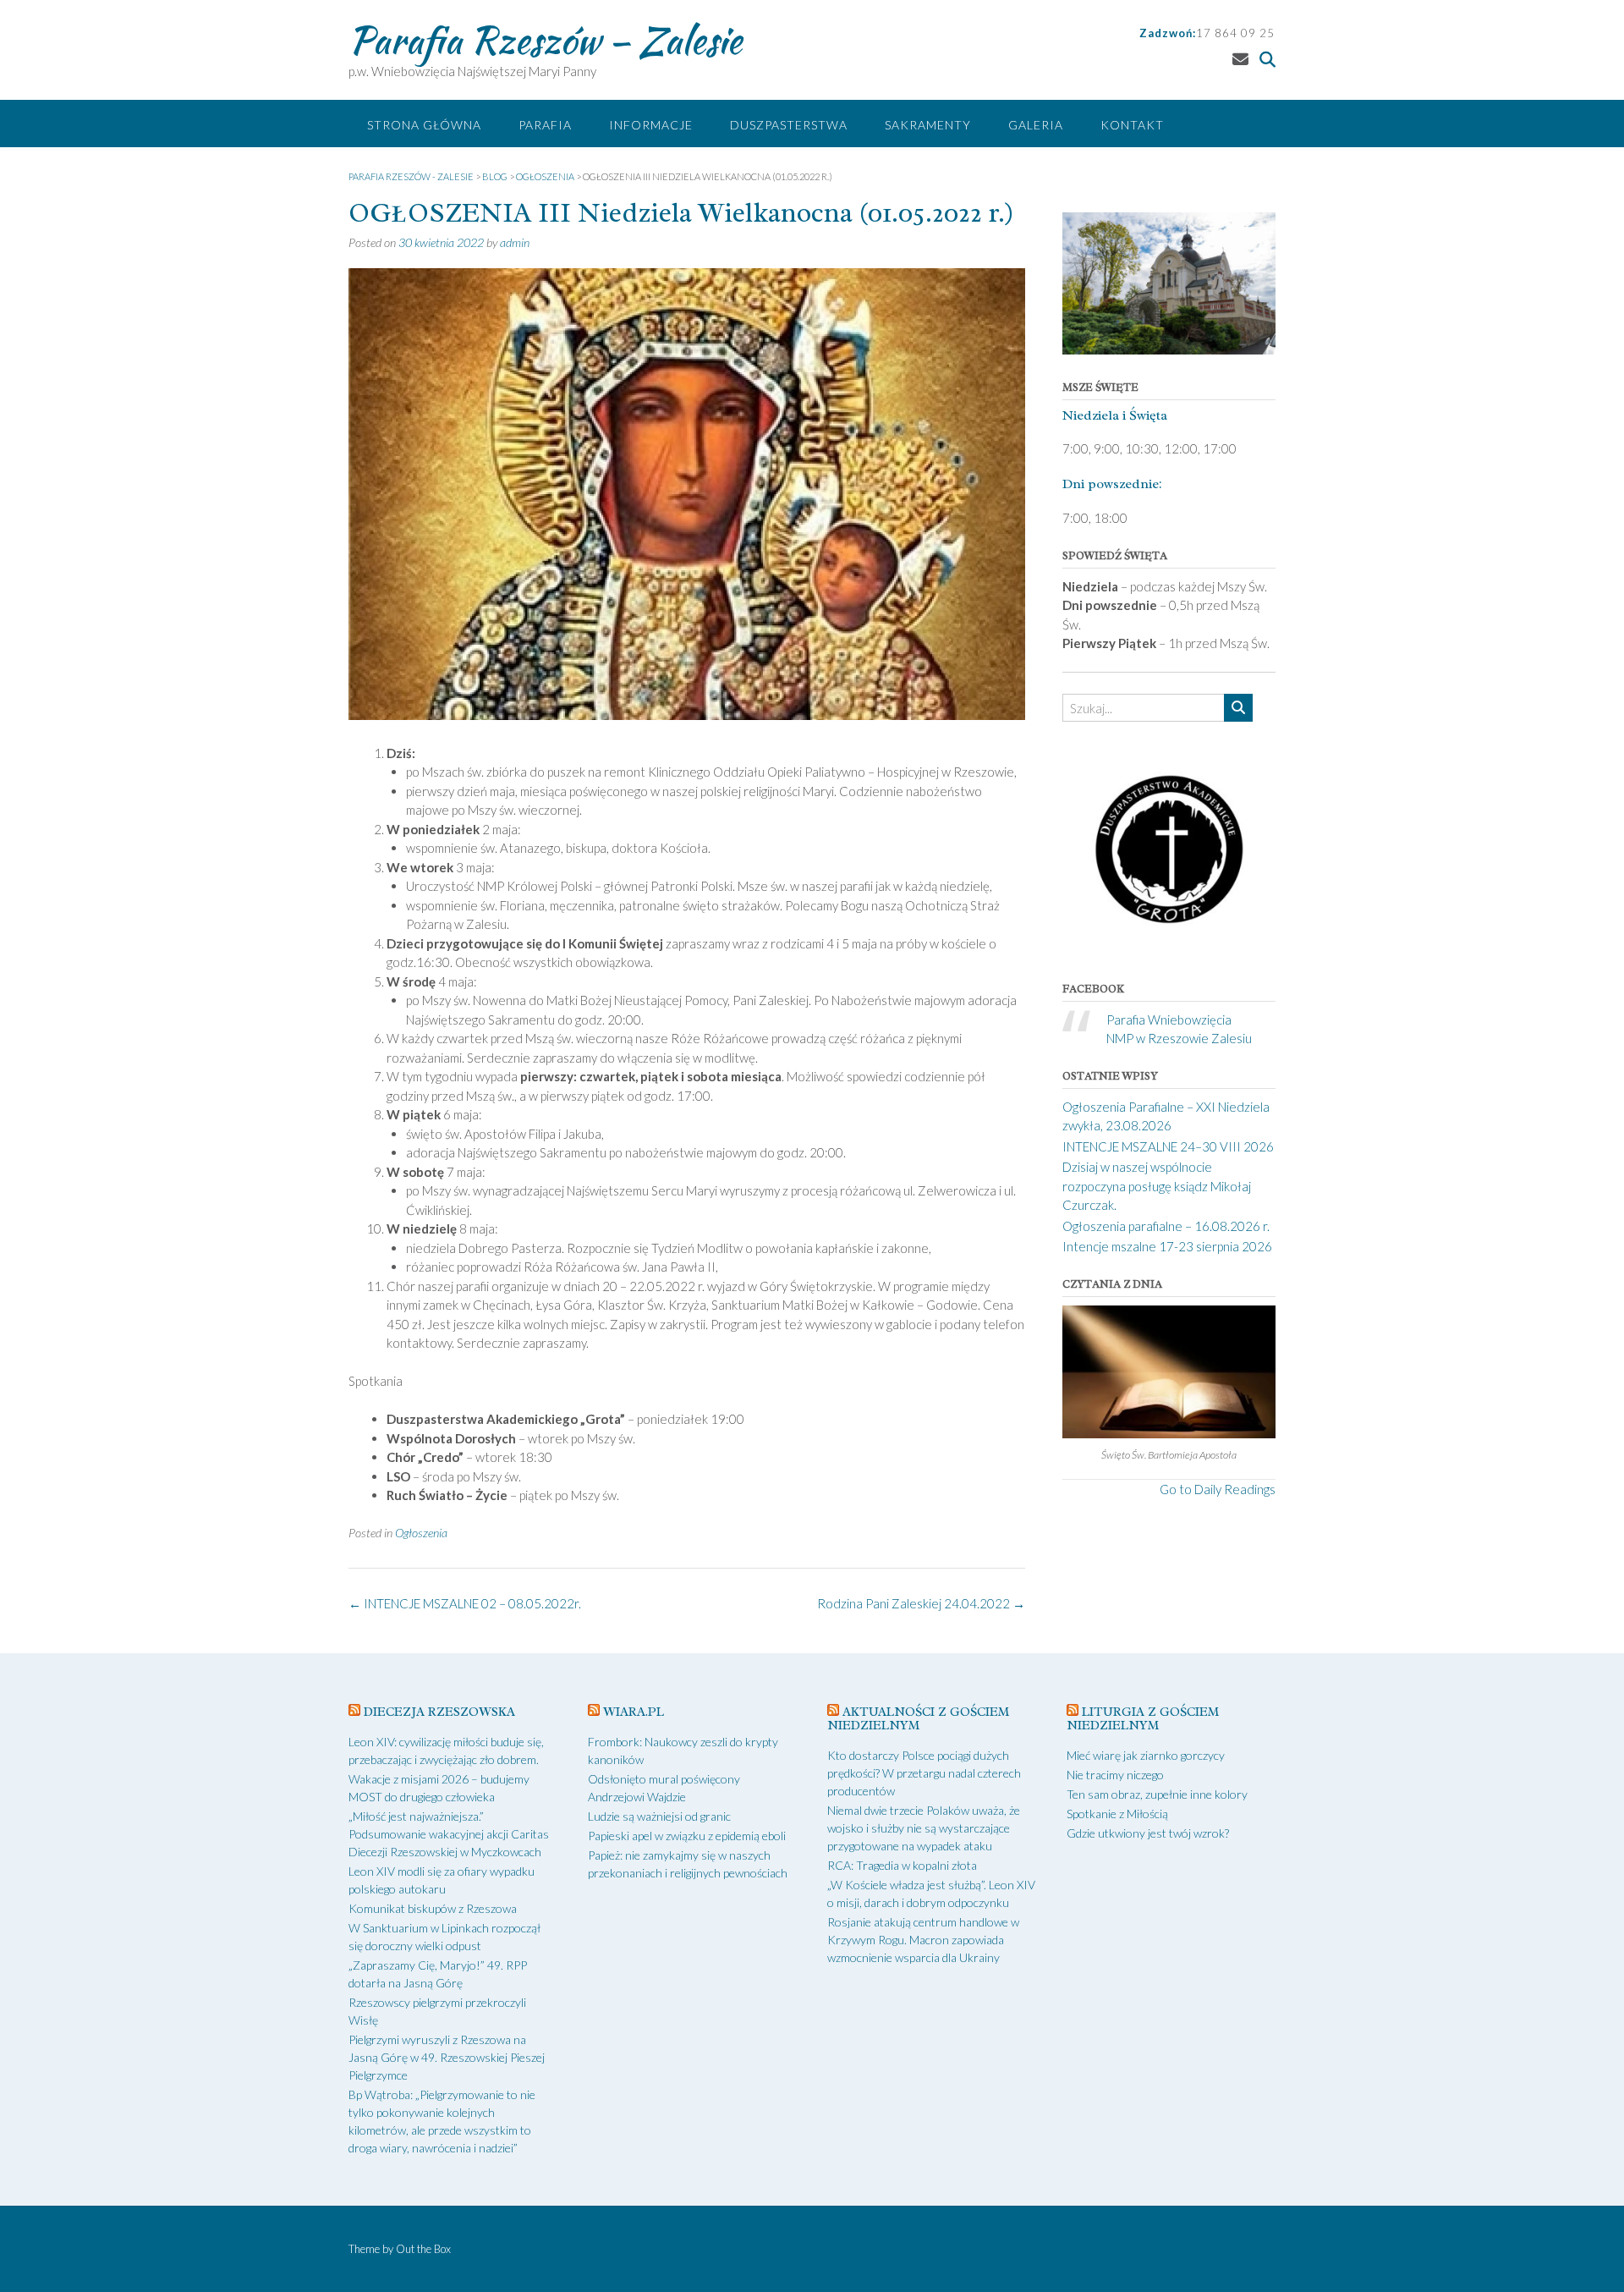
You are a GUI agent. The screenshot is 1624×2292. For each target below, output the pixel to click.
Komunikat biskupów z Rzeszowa (433, 1908)
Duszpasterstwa (789, 125)
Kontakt (1132, 125)
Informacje (651, 125)
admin (515, 242)
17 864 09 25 (1235, 33)
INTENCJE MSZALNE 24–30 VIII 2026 (1168, 1146)
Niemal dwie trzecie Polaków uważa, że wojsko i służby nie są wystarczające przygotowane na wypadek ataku (924, 1828)
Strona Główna (424, 125)
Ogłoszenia (421, 1533)
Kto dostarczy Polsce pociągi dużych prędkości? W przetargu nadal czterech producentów (924, 1773)
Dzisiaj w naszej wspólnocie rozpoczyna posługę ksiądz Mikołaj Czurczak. (1157, 1186)
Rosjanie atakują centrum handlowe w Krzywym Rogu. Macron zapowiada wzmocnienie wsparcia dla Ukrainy (923, 1940)
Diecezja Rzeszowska (439, 1712)
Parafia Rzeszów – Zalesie (545, 40)
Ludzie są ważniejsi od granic (659, 1816)
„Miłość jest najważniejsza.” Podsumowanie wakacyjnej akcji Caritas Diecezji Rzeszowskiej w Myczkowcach (449, 1834)
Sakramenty (928, 125)
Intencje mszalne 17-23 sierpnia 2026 (1167, 1246)
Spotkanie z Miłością (1117, 1814)
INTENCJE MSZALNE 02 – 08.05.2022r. (465, 1603)
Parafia (545, 125)
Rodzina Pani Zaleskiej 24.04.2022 (921, 1603)
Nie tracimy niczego (1115, 1775)
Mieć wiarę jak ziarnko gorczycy (1146, 1755)
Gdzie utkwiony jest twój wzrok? (1148, 1833)
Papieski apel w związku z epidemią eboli (687, 1836)
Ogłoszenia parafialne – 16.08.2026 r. (1166, 1226)
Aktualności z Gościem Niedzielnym (918, 1719)
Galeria (1036, 125)
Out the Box (423, 2249)
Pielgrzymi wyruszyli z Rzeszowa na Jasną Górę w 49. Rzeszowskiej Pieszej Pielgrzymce (447, 2057)
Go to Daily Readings (1218, 1489)
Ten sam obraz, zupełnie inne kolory (1157, 1794)
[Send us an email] (1240, 59)
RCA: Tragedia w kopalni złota (902, 1865)
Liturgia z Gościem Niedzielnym (1143, 1719)
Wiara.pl (634, 1712)
